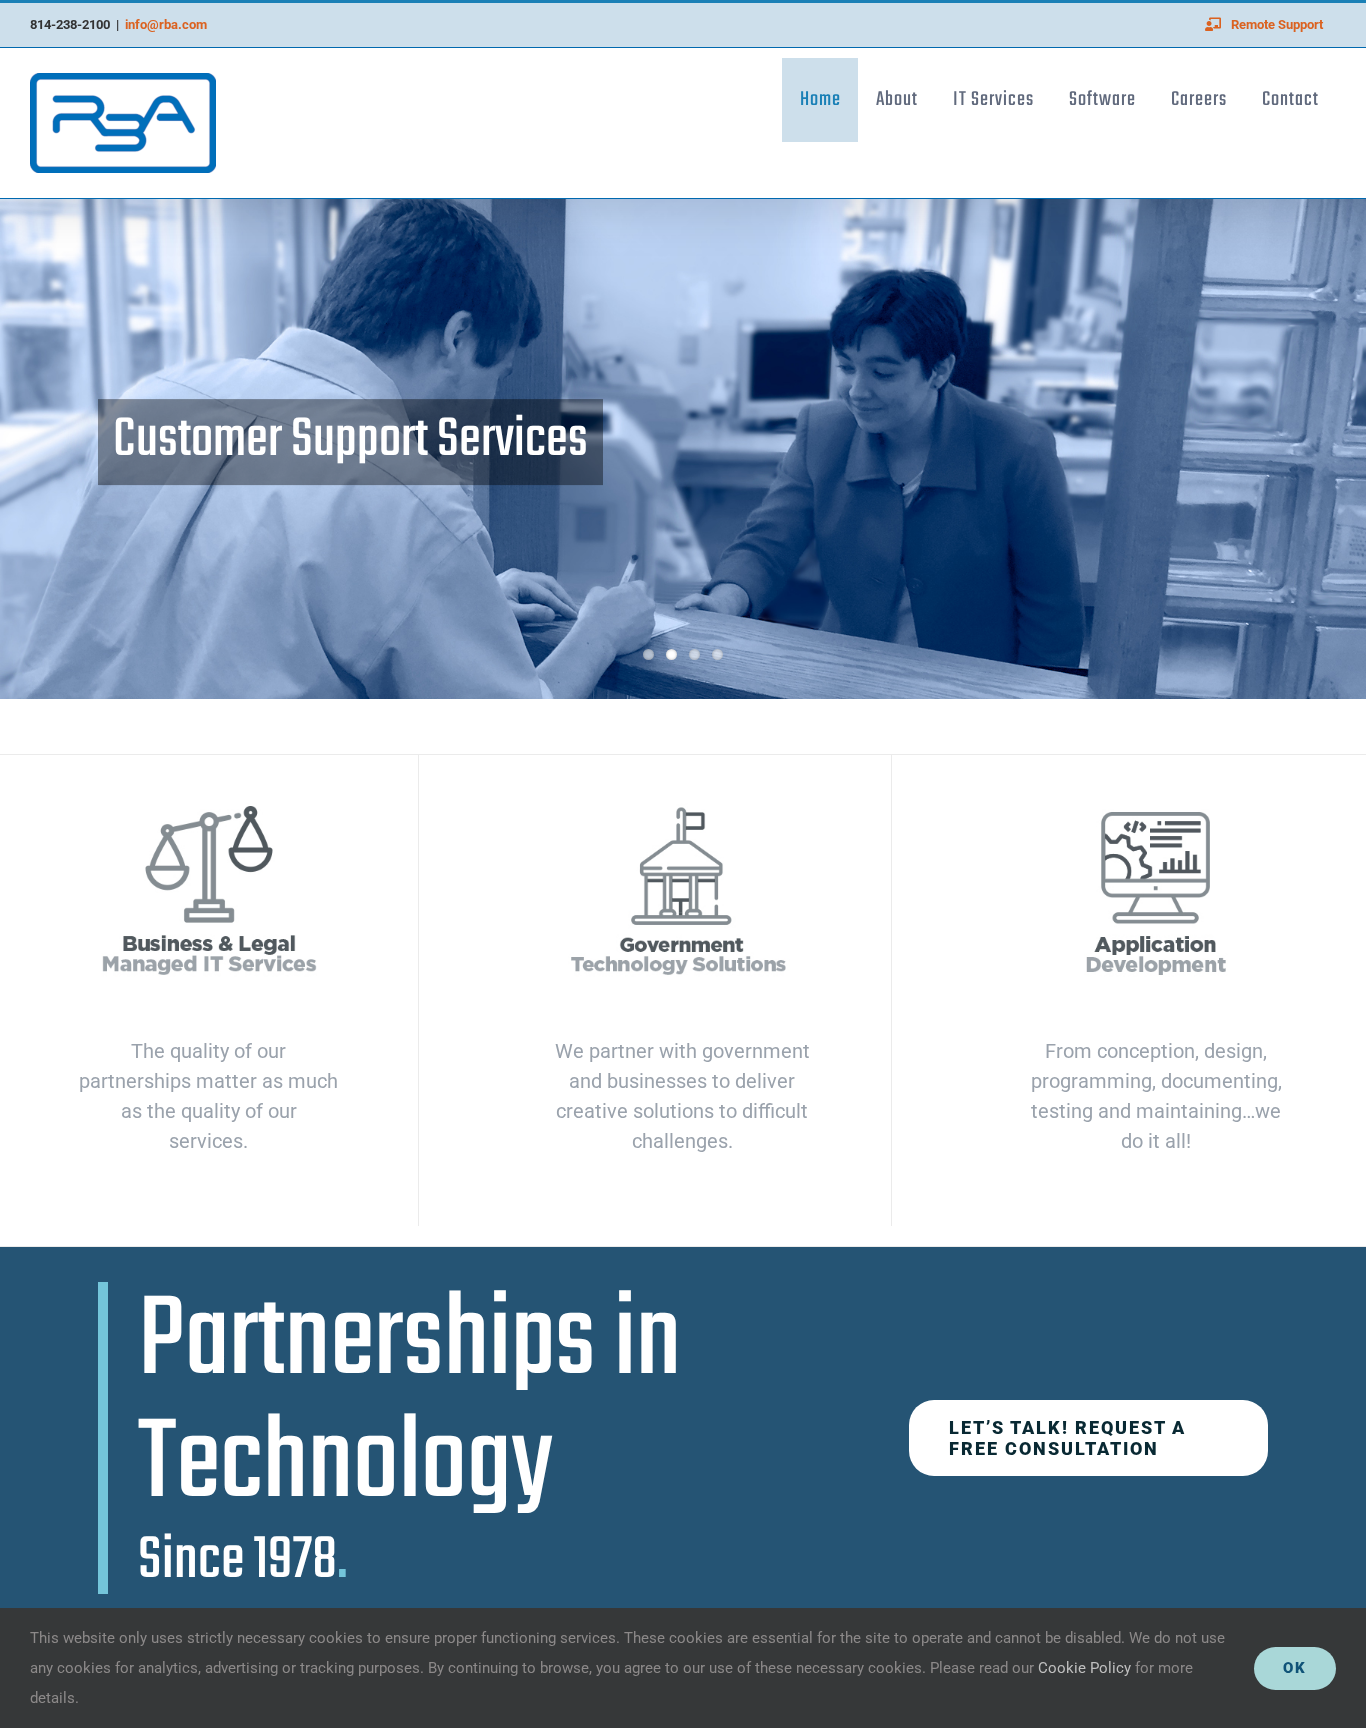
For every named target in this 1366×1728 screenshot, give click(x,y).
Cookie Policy (1086, 1668)
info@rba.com (166, 24)
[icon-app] (1156, 804)
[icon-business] (209, 804)
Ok (1295, 1668)
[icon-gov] (682, 804)
